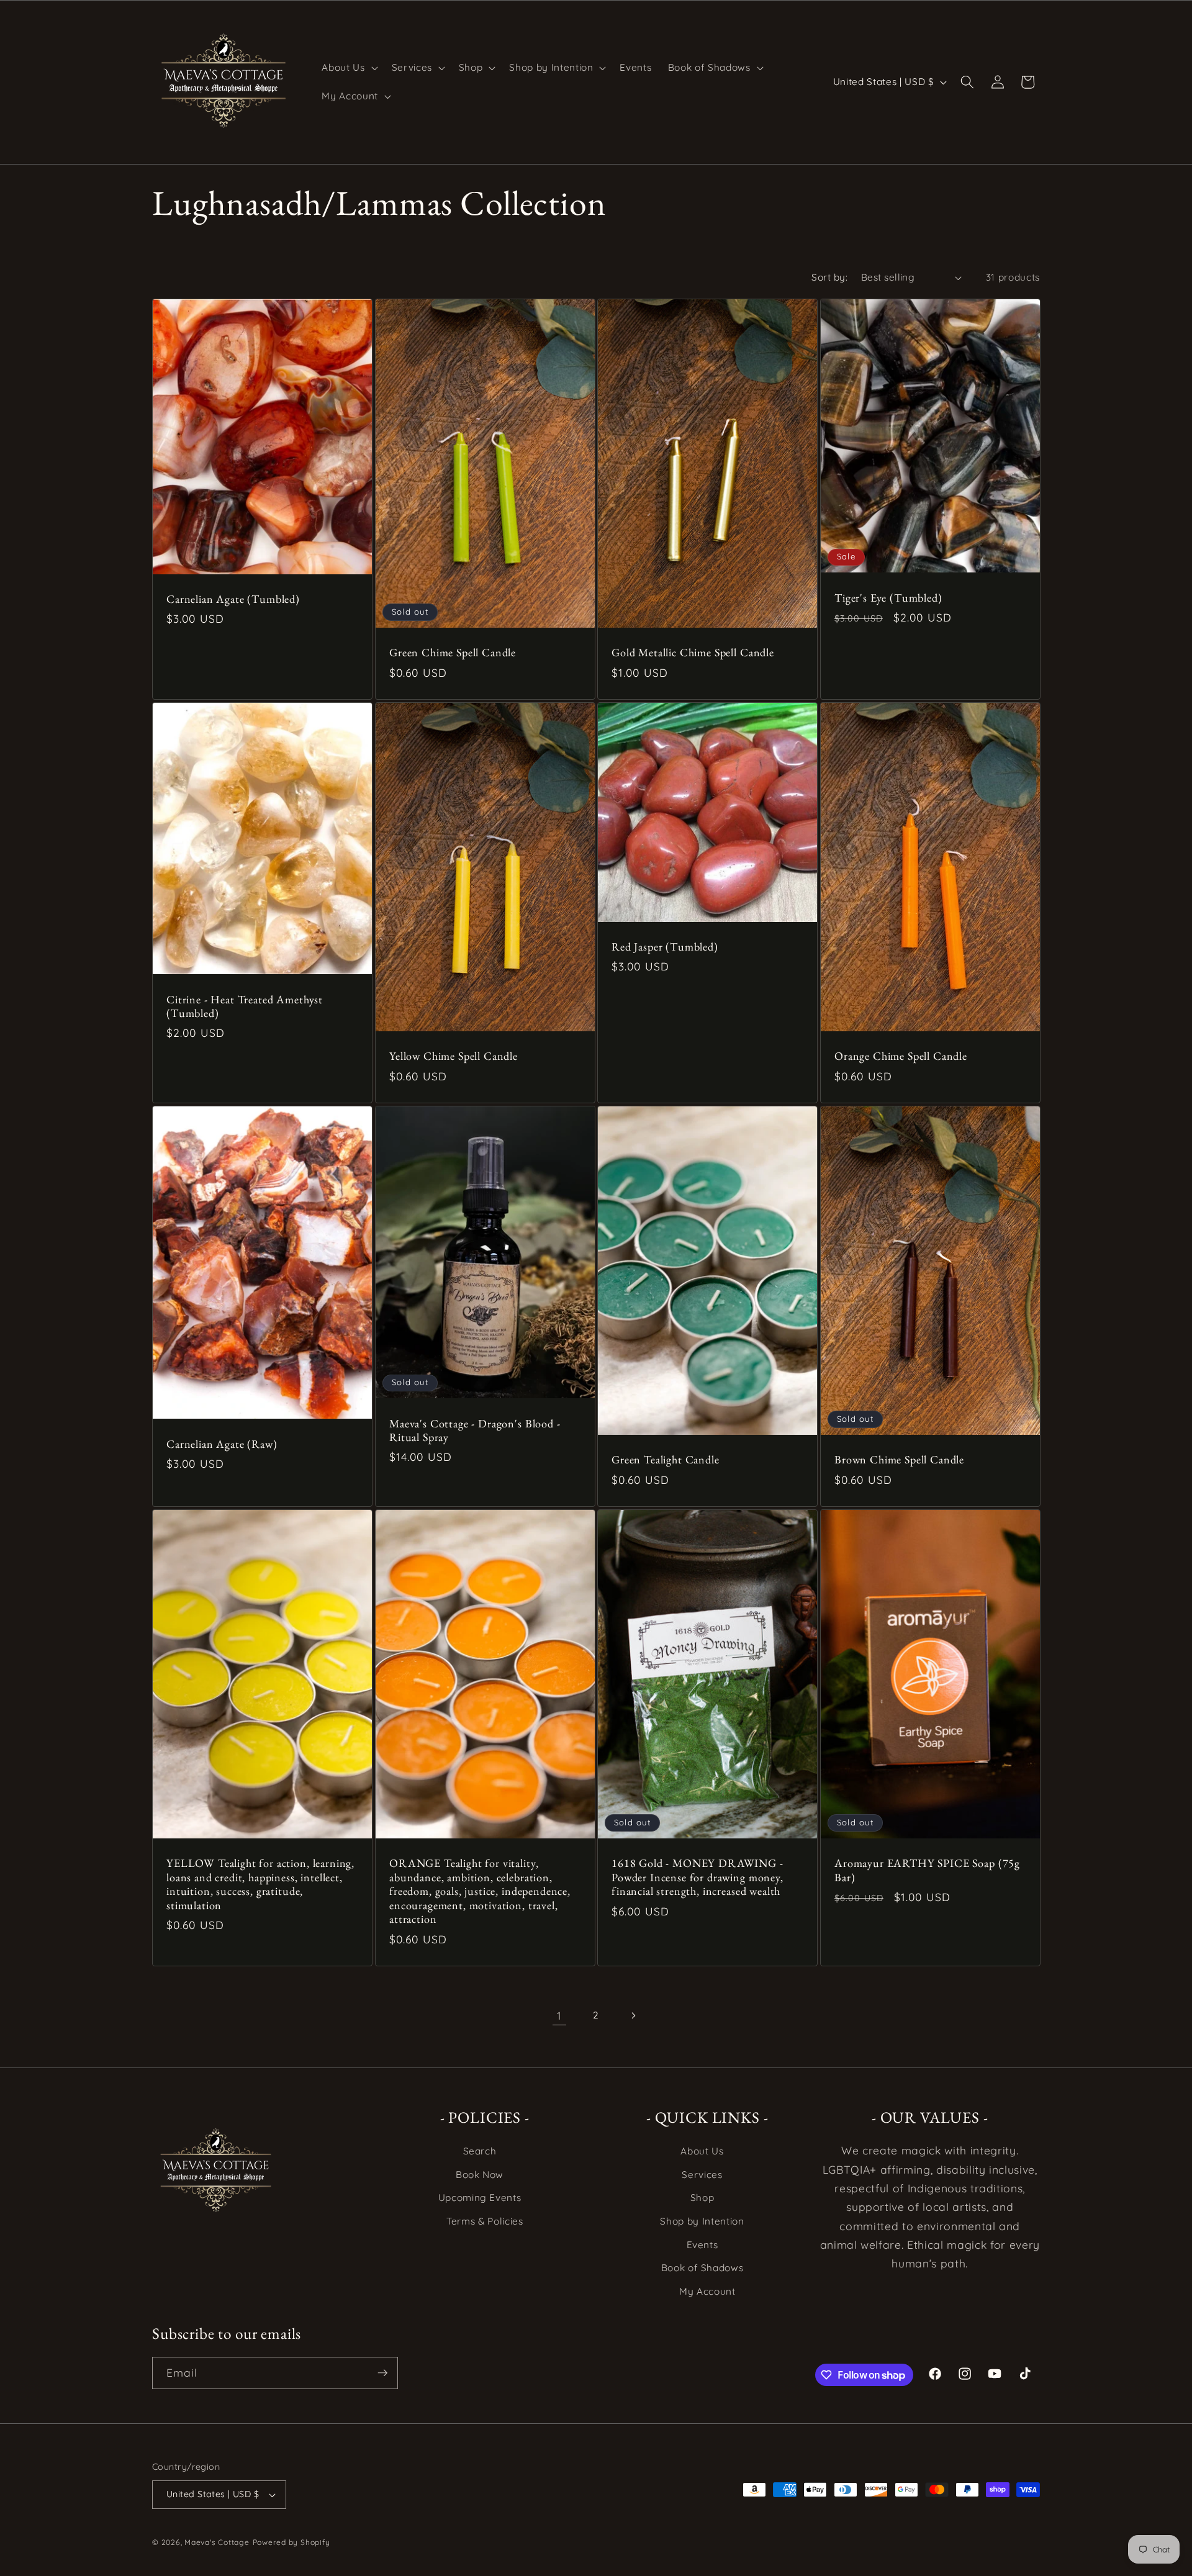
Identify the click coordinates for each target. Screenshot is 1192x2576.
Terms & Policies (485, 2221)
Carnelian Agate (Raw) (222, 1444)
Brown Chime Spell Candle (899, 1460)
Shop (702, 2198)
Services (702, 2175)
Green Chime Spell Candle (453, 653)
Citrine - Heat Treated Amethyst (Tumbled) (245, 1006)
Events (702, 2245)
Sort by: (829, 277)
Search (480, 2151)
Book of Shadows (702, 2268)
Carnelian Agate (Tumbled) (233, 599)
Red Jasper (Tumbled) (665, 947)
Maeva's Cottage (217, 2542)
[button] (348, 68)
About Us (702, 2151)
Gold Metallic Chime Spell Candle (693, 653)
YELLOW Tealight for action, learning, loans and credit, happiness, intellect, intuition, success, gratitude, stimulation (260, 1884)
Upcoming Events (480, 2198)
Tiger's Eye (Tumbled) (888, 598)
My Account (707, 2291)
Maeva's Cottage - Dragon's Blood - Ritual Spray (475, 1430)
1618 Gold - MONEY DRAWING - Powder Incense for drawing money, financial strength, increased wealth (698, 1877)
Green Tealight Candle (666, 1460)
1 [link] (559, 2015)
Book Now (480, 2175)
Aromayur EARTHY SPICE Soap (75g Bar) (927, 1870)
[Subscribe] (382, 2373)
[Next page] (633, 2015)
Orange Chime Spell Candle (901, 1057)
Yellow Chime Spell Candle (454, 1057)
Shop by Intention (702, 2221)
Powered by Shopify (291, 2542)
